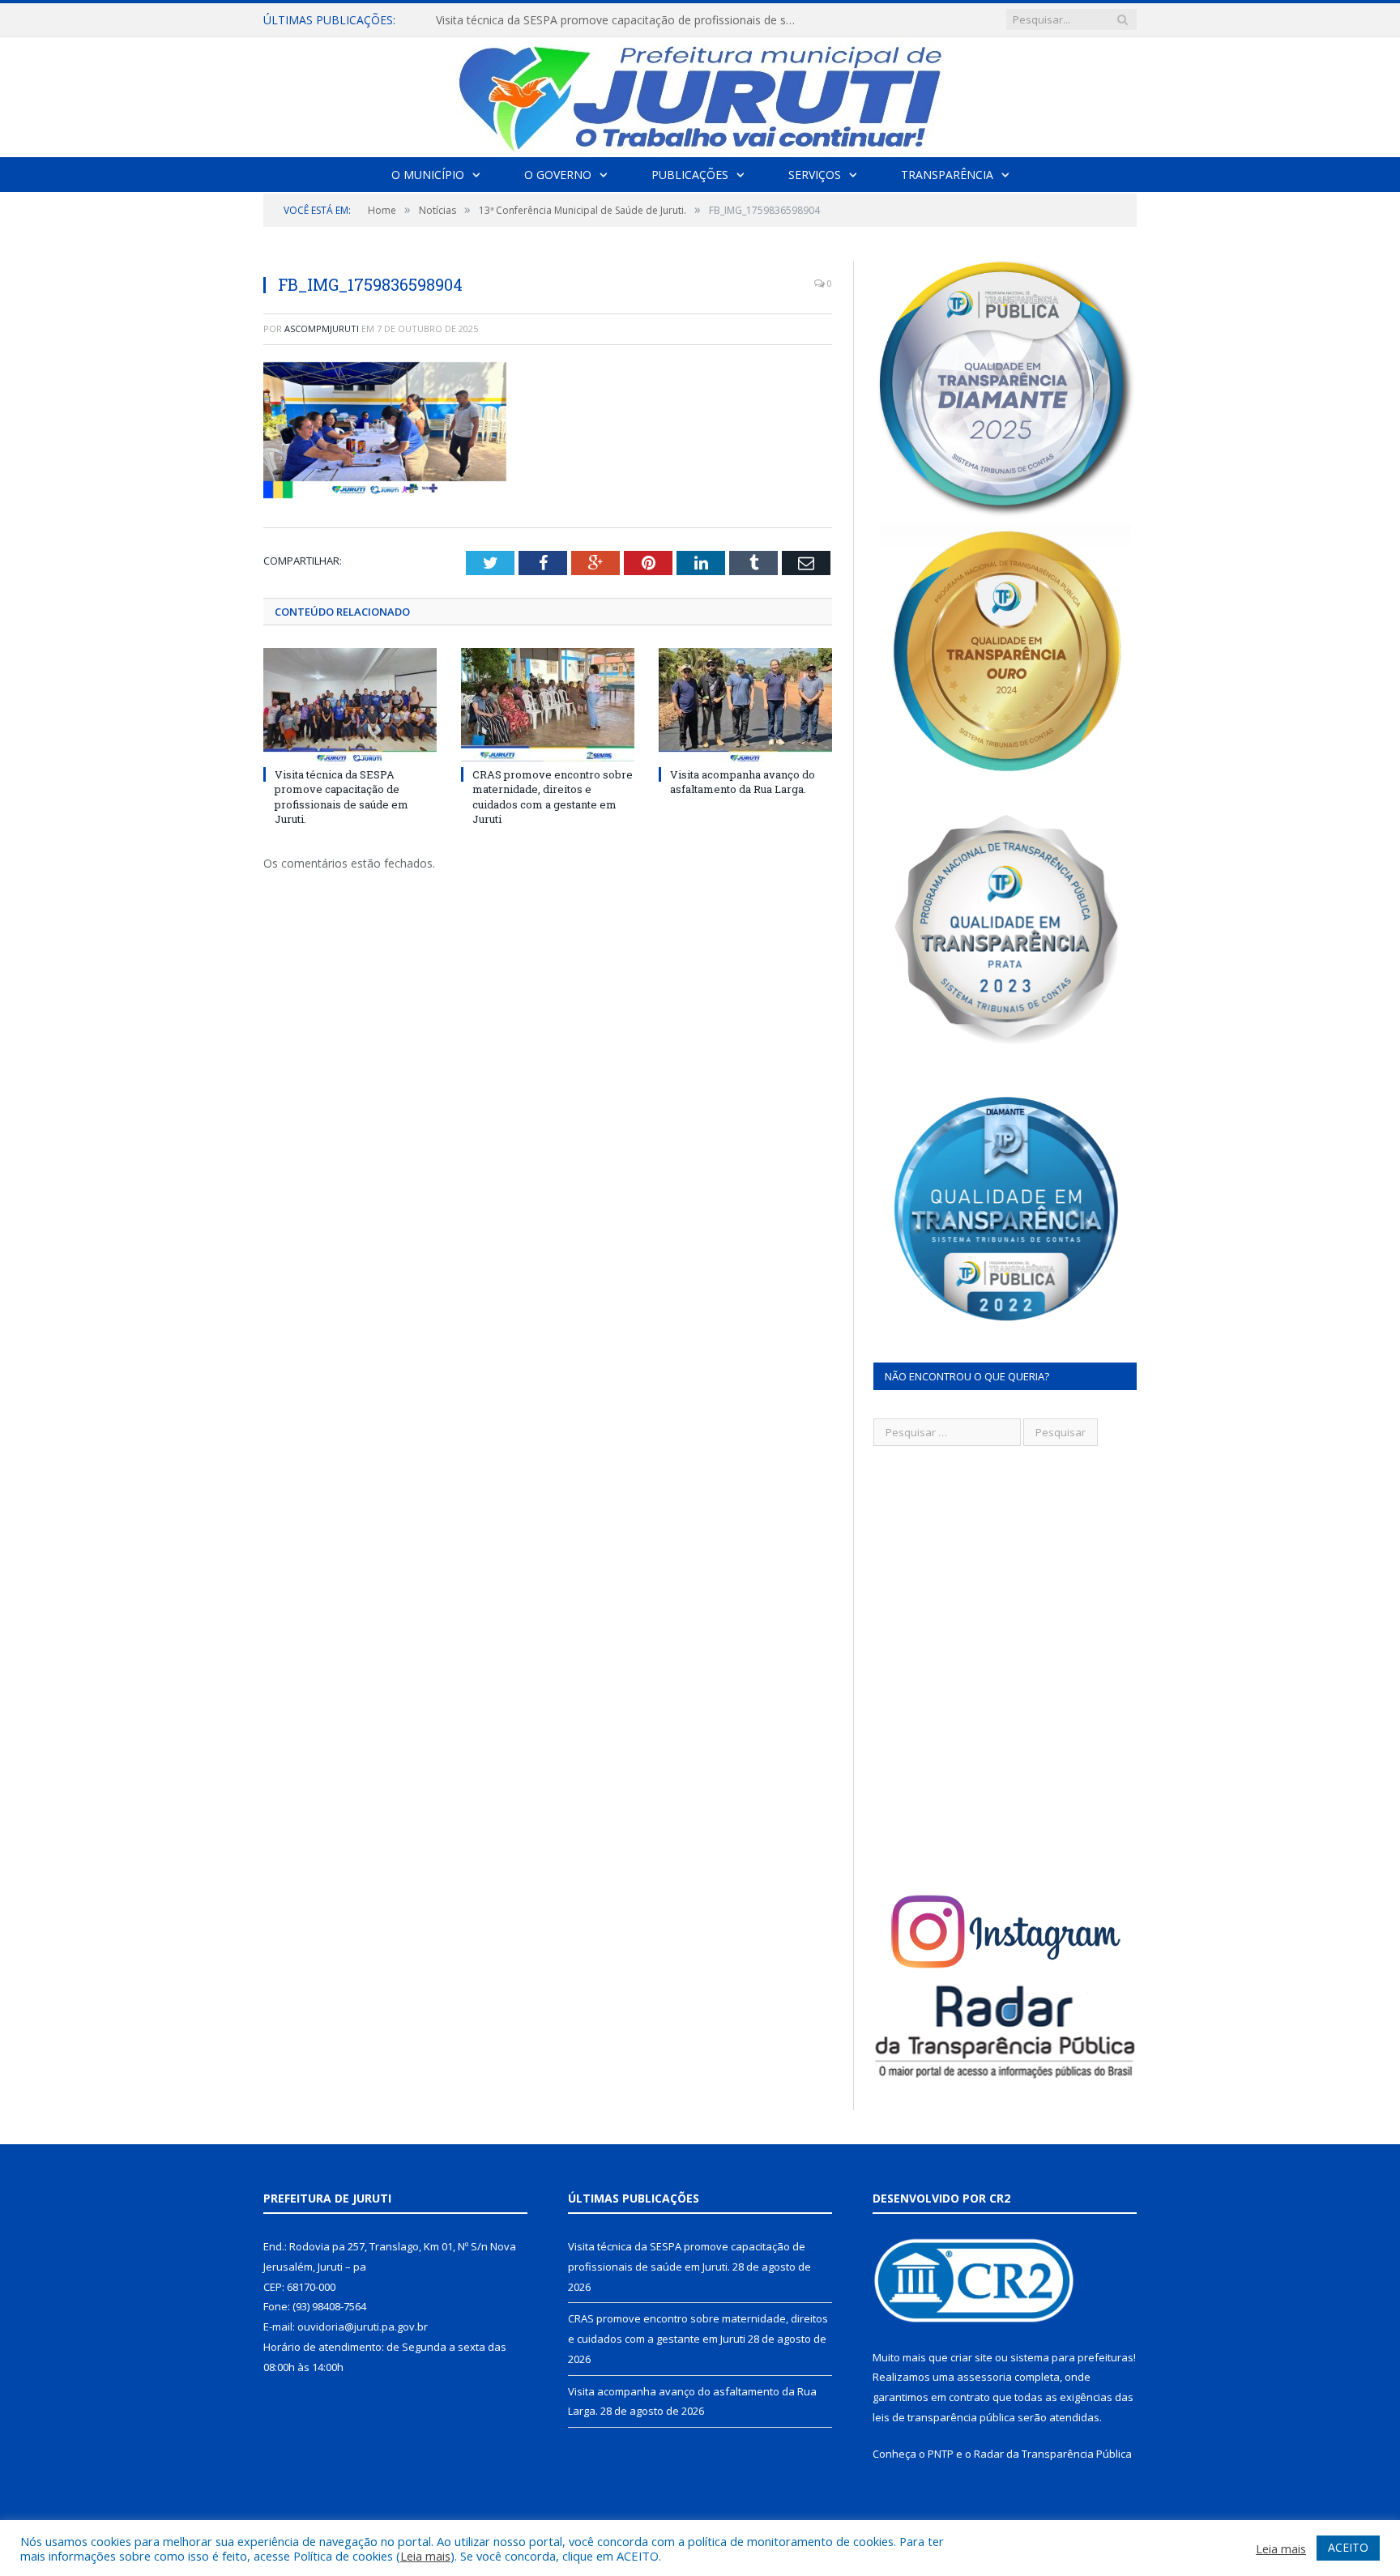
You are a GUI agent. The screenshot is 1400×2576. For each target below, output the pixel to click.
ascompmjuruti (322, 328)
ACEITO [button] (1348, 2547)
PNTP (941, 2454)
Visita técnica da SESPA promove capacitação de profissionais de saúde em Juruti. (341, 797)
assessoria (984, 2377)
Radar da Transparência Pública (1053, 2454)
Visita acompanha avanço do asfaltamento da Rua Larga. (743, 782)
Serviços (815, 175)
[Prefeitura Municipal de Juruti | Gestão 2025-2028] (700, 94)
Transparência (947, 175)
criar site (971, 2357)
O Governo (558, 175)
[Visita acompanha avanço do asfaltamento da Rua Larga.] (745, 705)
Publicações (690, 175)
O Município (428, 175)
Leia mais (425, 2556)
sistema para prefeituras (1072, 2357)
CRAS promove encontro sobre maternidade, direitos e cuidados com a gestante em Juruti (622, 20)
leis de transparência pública (944, 2417)
